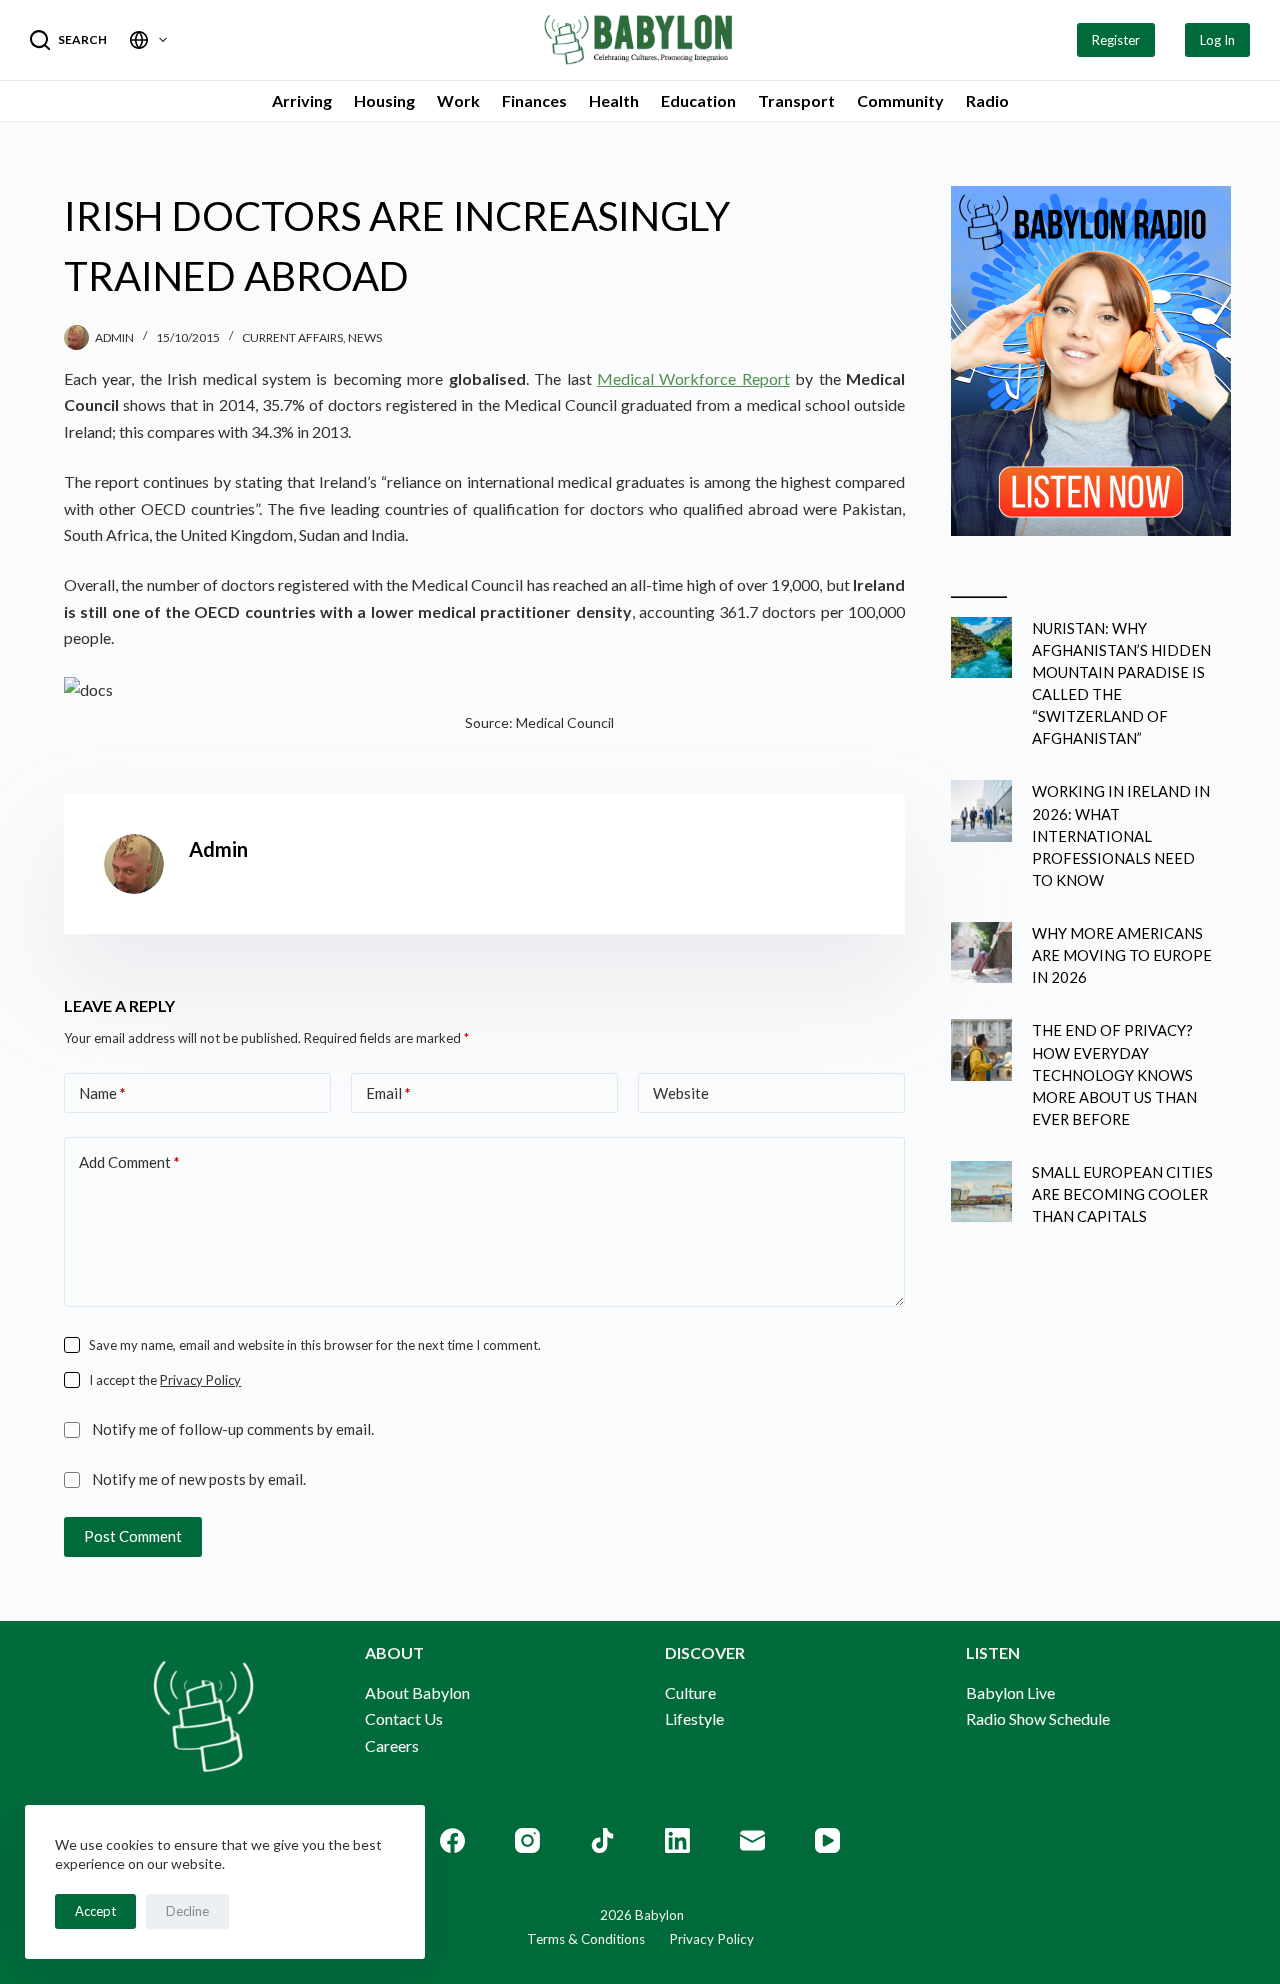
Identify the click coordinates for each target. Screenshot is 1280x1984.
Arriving (302, 100)
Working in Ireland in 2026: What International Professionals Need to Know (1121, 835)
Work (458, 100)
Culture (690, 1692)
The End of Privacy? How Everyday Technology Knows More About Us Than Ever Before (1114, 1074)
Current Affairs (292, 337)
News (365, 337)
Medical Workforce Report (693, 378)
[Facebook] (452, 1840)
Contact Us (404, 1718)
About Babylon (417, 1692)
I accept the (165, 1380)
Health (614, 100)
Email (388, 1093)
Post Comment (133, 1536)
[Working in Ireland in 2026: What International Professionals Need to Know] (981, 810)
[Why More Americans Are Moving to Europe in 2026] (981, 952)
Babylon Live (1010, 1692)
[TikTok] (602, 1840)
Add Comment (129, 1162)
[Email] (752, 1840)
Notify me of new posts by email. (199, 1479)
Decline (187, 1911)
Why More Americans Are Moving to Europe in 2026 (1122, 955)
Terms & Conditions (586, 1939)
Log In (1217, 40)
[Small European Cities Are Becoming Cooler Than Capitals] (981, 1191)
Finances (534, 100)
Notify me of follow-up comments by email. (233, 1429)
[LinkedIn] (677, 1840)
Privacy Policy (200, 1380)
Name (102, 1093)
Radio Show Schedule (1038, 1718)
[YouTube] (827, 1840)
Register (1116, 40)
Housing (384, 100)
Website (681, 1093)
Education (698, 100)
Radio (987, 100)
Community (900, 100)
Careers (392, 1745)
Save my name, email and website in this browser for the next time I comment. (315, 1345)
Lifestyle (694, 1718)
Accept (95, 1911)
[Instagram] (527, 1840)
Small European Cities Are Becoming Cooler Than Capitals (1122, 1194)
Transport (796, 100)
